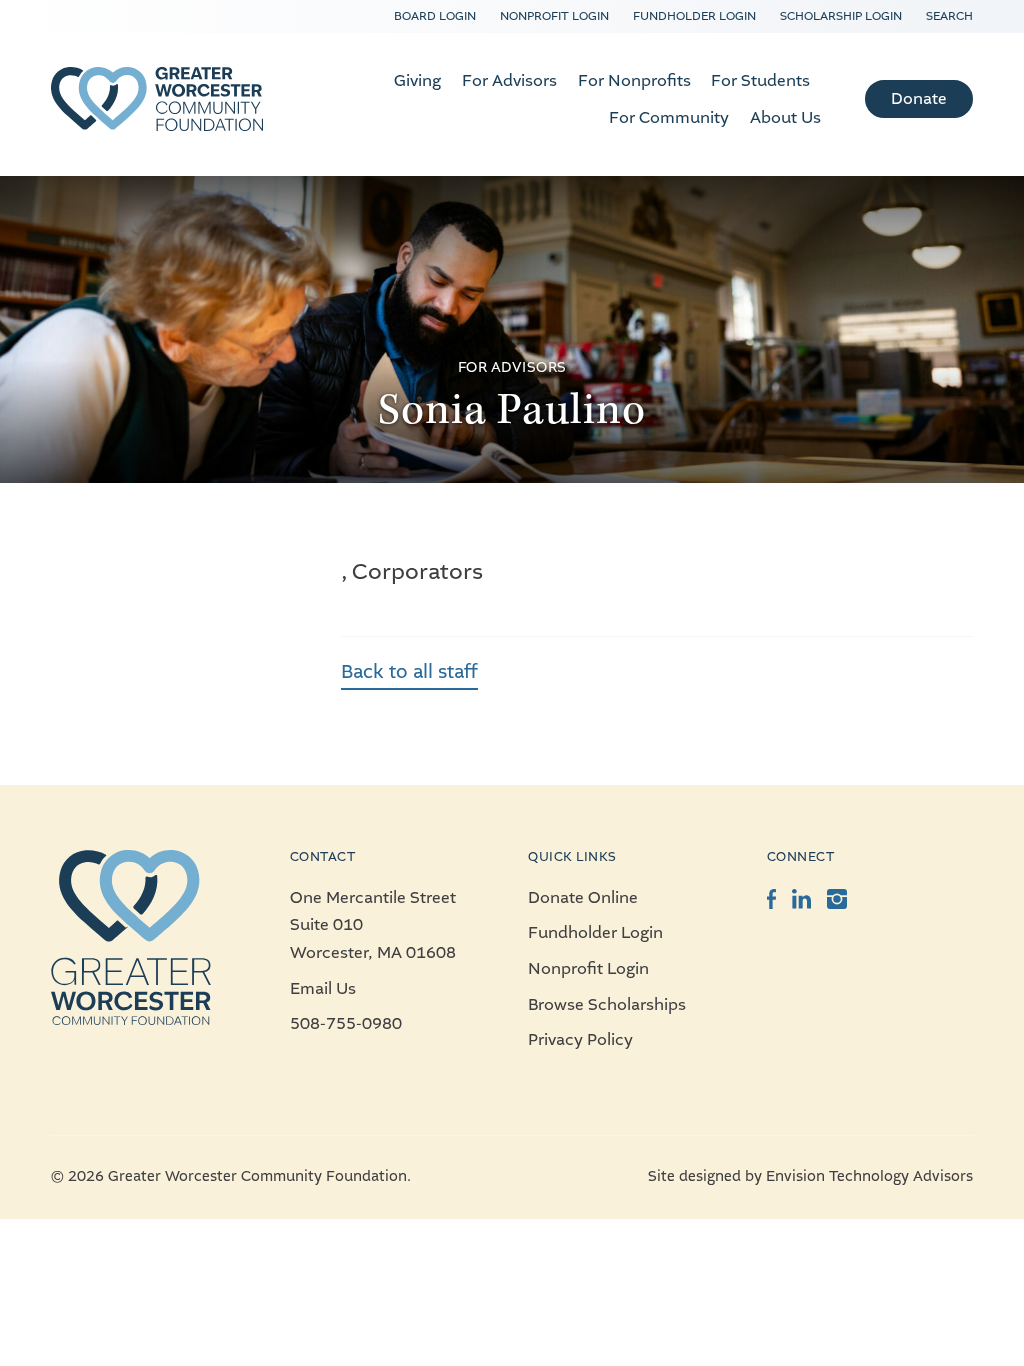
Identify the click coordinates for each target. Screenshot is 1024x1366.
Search (949, 16)
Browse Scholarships (607, 1004)
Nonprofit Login (554, 16)
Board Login (435, 16)
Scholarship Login (841, 16)
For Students (760, 80)
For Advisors (509, 80)
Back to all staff (409, 672)
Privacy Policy (580, 1039)
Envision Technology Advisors (869, 1176)
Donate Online (583, 897)
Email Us (323, 988)
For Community (669, 117)
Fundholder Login (694, 16)
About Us (785, 117)
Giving (417, 80)
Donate (919, 98)
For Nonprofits (634, 80)
